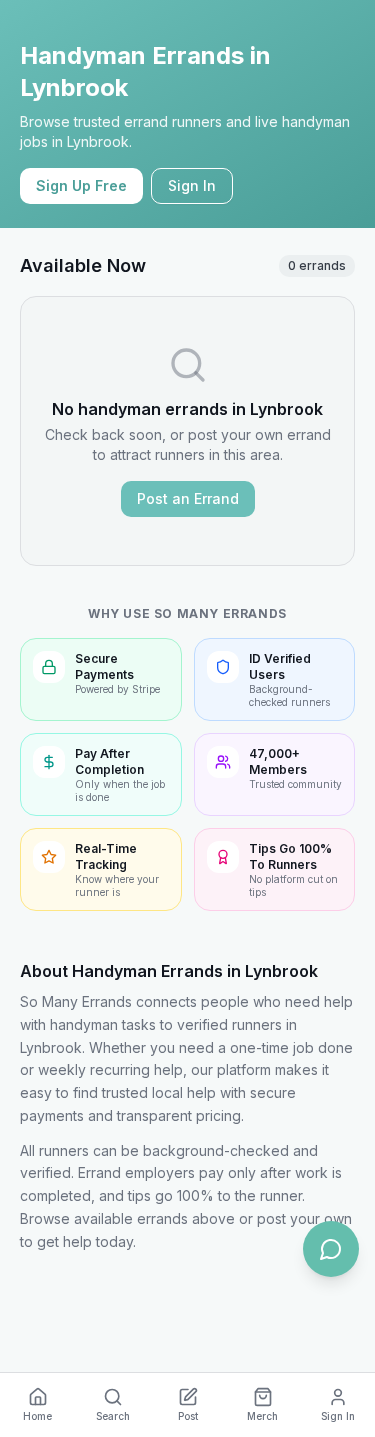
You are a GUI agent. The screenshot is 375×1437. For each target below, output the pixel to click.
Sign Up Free (81, 185)
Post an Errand (188, 498)
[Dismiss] (340, 1301)
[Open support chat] (331, 1249)
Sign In (192, 185)
